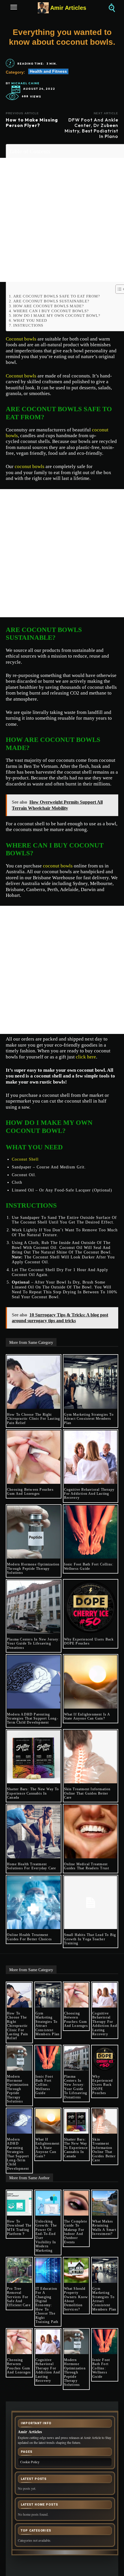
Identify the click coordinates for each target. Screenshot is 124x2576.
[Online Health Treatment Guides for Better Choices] (34, 1903)
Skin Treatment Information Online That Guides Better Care (87, 1793)
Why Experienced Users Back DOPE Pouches (89, 1641)
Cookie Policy (30, 2462)
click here (86, 1057)
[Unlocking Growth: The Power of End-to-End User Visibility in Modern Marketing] (48, 2203)
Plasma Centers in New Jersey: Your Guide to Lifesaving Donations (33, 1644)
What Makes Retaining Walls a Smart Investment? (104, 2228)
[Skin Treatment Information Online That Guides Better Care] (91, 1757)
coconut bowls (30, 466)
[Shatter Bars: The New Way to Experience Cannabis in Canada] (34, 1757)
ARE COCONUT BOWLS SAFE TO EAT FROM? (57, 296)
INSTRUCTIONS (28, 325)
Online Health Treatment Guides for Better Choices (29, 1937)
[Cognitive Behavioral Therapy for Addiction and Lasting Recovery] (91, 1457)
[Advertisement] (62, 220)
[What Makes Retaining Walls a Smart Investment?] (105, 2203)
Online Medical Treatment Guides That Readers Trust (87, 1866)
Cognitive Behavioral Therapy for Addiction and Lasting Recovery (89, 1494)
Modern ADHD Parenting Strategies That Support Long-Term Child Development (33, 1719)
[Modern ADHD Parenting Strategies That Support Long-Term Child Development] (34, 1682)
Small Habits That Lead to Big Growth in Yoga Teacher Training (90, 1939)
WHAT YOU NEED (30, 320)
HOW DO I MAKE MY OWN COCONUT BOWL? (57, 316)
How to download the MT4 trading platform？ (19, 2228)
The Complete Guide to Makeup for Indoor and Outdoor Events (76, 2232)
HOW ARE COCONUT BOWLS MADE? (49, 306)
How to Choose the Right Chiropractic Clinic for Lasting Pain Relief (33, 1419)
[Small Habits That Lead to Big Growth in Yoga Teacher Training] (91, 1903)
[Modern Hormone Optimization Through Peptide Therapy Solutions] (34, 1532)
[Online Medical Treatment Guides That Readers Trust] (91, 1832)
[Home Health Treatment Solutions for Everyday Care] (34, 1832)
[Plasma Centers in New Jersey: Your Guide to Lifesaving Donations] (34, 1607)
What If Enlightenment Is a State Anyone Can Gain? (87, 1716)
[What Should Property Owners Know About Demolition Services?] (76, 2270)
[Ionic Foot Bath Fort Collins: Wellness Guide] (91, 1532)
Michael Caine (25, 83)
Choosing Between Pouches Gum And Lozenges (30, 1492)
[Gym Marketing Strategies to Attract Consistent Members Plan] (91, 1382)
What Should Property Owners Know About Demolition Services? (76, 2299)
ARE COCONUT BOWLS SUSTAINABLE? (51, 301)
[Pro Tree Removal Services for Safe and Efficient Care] (19, 2270)
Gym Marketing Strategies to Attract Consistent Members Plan (89, 1419)
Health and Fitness (48, 71)
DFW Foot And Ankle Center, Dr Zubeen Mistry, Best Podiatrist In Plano (91, 128)
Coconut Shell (25, 1159)
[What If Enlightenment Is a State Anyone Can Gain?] (91, 1682)
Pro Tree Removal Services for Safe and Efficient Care (19, 2297)
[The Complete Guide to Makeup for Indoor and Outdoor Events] (76, 2203)
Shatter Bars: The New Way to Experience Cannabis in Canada (33, 1793)
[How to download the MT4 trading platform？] (19, 2203)
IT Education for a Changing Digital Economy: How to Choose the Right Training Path (47, 2305)
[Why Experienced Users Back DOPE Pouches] (91, 1607)
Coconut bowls (21, 339)
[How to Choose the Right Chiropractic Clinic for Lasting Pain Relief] (34, 1382)
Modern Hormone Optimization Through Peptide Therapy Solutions (33, 1568)
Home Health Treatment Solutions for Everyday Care (31, 1866)
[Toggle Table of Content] (118, 289)
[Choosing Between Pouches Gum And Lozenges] (34, 1457)
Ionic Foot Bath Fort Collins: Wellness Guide (89, 1566)
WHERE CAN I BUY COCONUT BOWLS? (51, 311)
